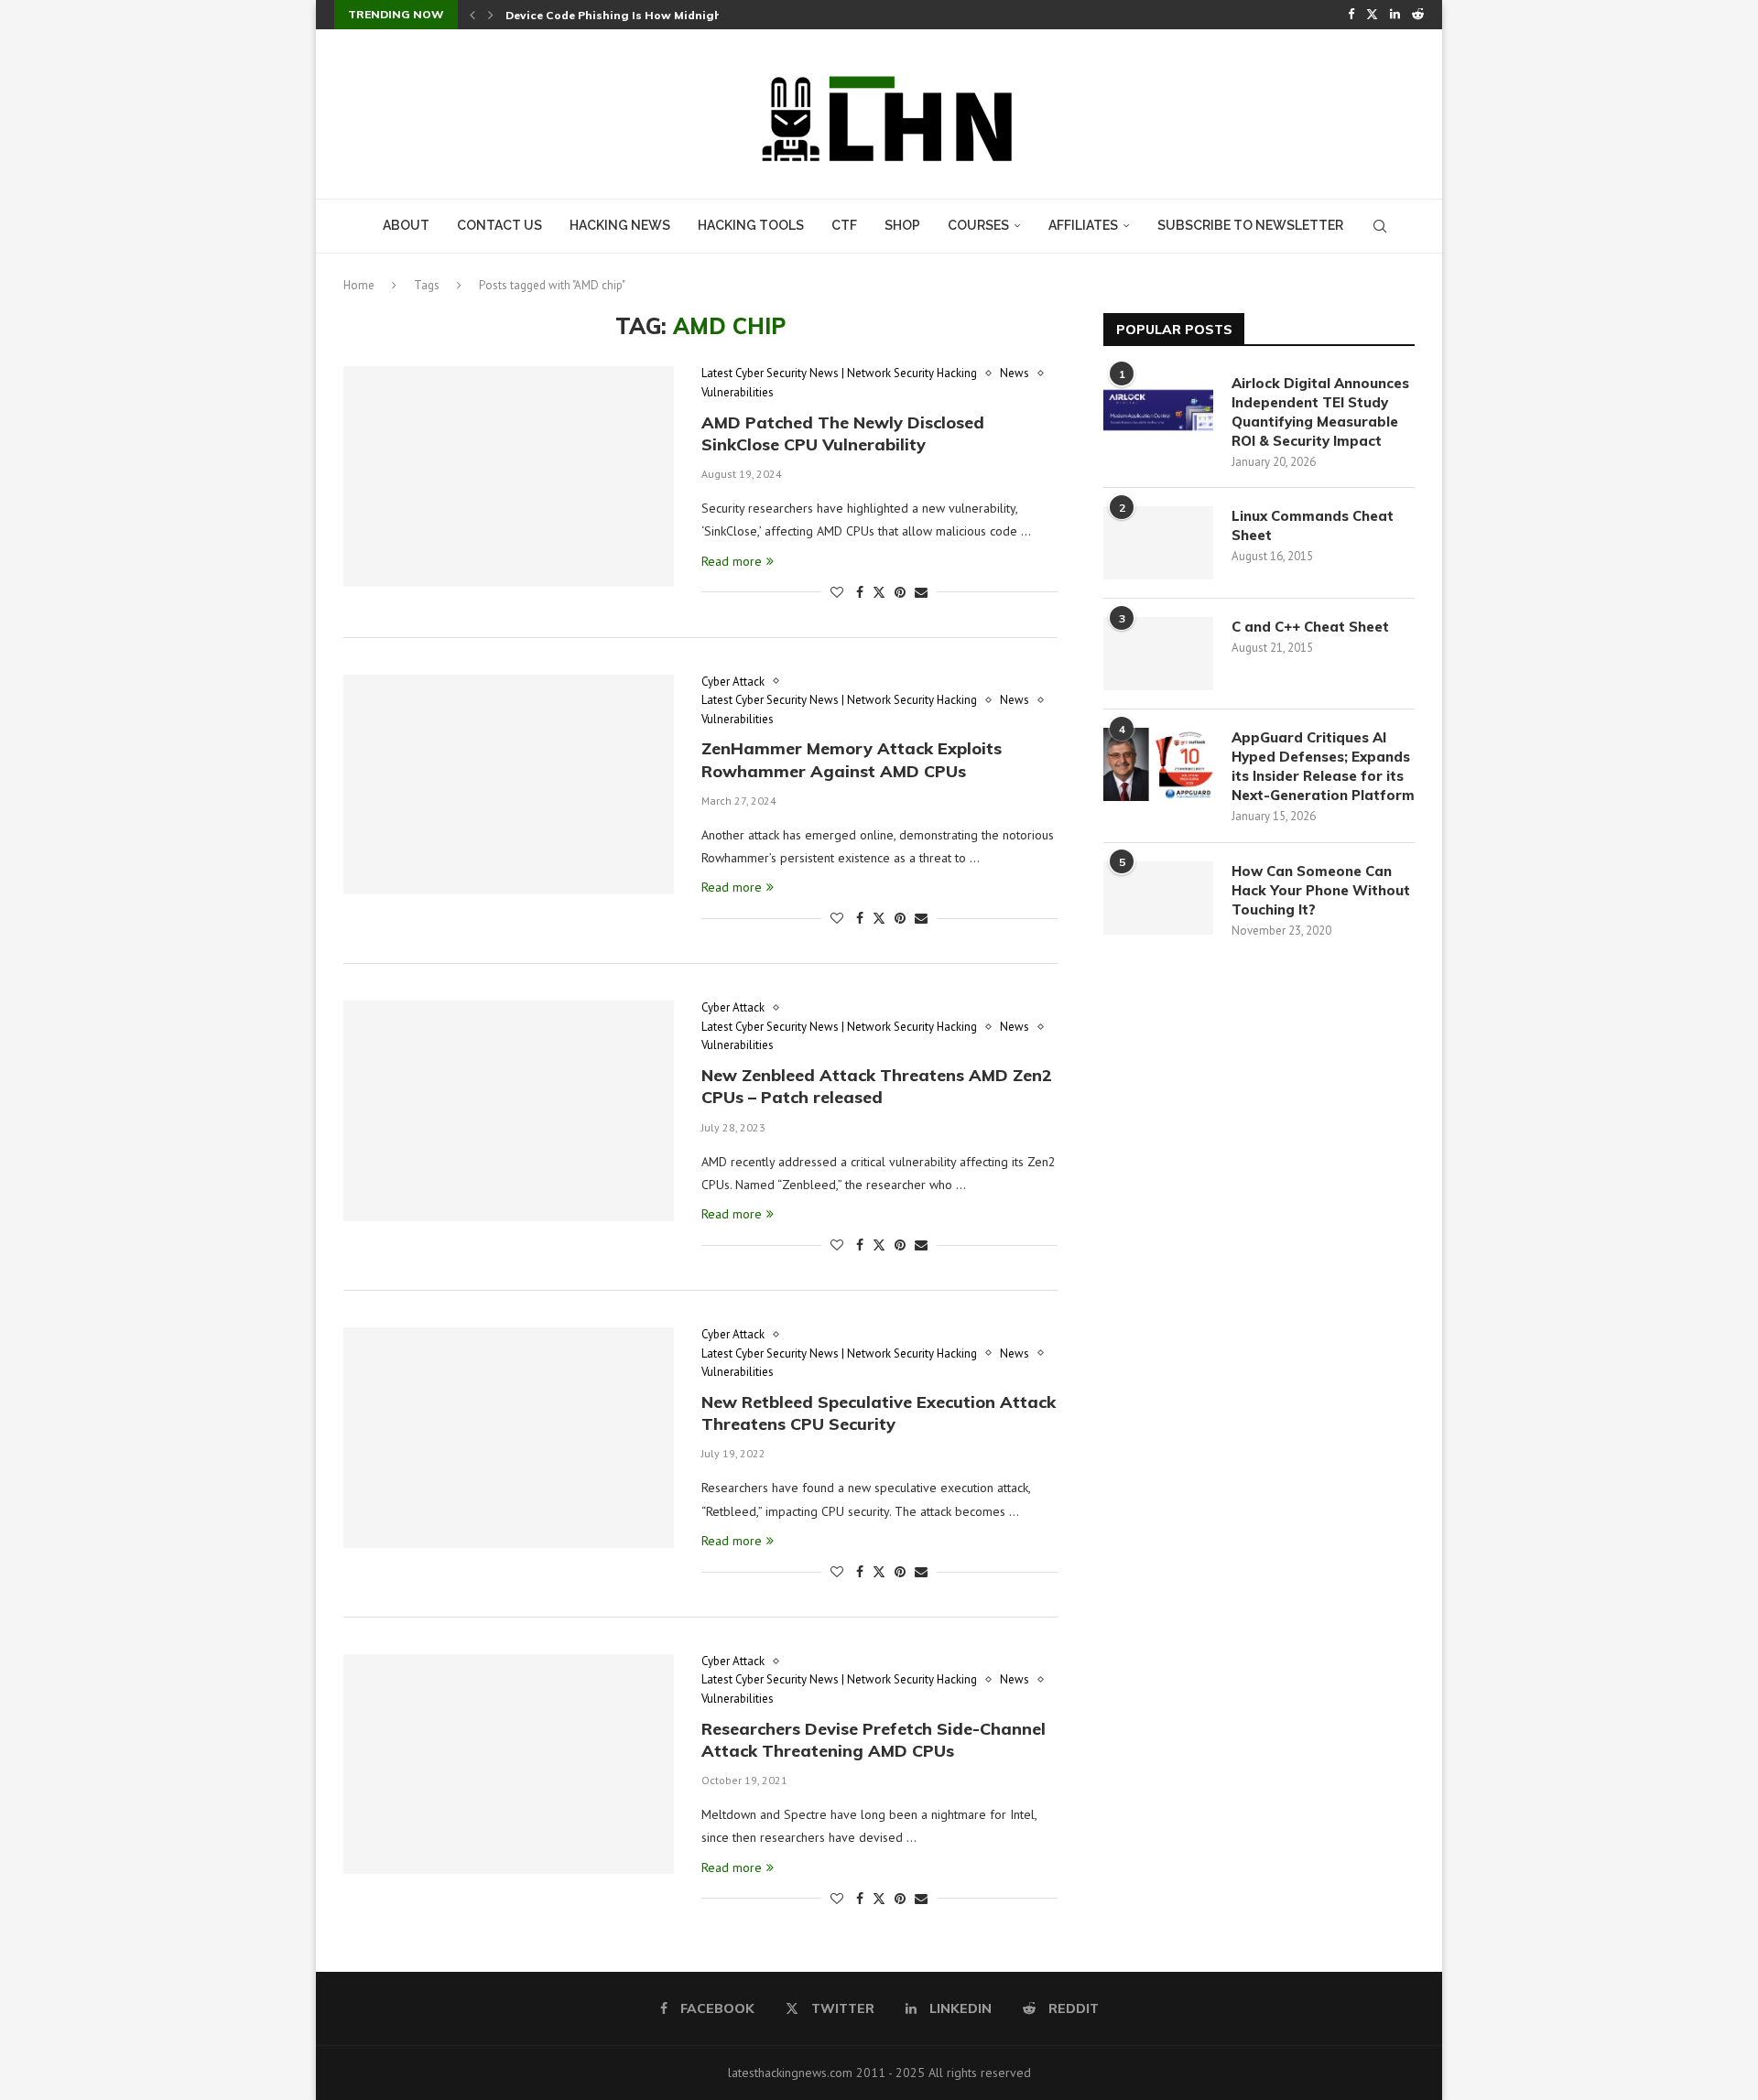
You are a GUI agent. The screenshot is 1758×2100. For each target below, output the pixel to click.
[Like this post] (837, 592)
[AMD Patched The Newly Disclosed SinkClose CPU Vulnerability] (509, 476)
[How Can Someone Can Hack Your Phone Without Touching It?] (1158, 898)
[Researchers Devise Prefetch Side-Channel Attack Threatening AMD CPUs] (509, 1764)
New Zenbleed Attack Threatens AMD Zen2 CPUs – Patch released (877, 1086)
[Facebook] (1351, 15)
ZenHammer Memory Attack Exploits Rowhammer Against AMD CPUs (852, 759)
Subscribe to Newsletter (1250, 225)
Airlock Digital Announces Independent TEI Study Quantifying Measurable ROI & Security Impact (1320, 412)
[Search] (1380, 226)
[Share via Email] (921, 592)
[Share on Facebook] (860, 592)
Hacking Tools (751, 225)
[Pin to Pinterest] (900, 592)
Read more (732, 561)
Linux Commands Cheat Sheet (1313, 525)
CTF (844, 225)
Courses (978, 225)
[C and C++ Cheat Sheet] (1158, 654)
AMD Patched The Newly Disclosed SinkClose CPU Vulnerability (843, 433)
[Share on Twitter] (879, 592)
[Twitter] (1372, 15)
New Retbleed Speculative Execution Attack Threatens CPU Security (879, 1413)
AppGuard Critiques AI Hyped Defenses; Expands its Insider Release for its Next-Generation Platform (1323, 766)
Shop (902, 225)
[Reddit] (1418, 15)
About (406, 225)
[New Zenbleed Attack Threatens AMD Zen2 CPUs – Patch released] (509, 1110)
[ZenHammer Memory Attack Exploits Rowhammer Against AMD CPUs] (509, 785)
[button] (472, 15)
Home (359, 285)
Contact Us (499, 225)
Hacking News (620, 225)
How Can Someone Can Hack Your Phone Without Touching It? (1321, 890)
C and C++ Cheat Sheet (1310, 627)
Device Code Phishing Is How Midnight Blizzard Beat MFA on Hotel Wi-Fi (713, 15)
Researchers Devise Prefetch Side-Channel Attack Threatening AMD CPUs (874, 1740)
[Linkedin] (1395, 15)
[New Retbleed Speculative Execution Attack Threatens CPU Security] (509, 1437)
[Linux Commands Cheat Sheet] (1158, 543)
